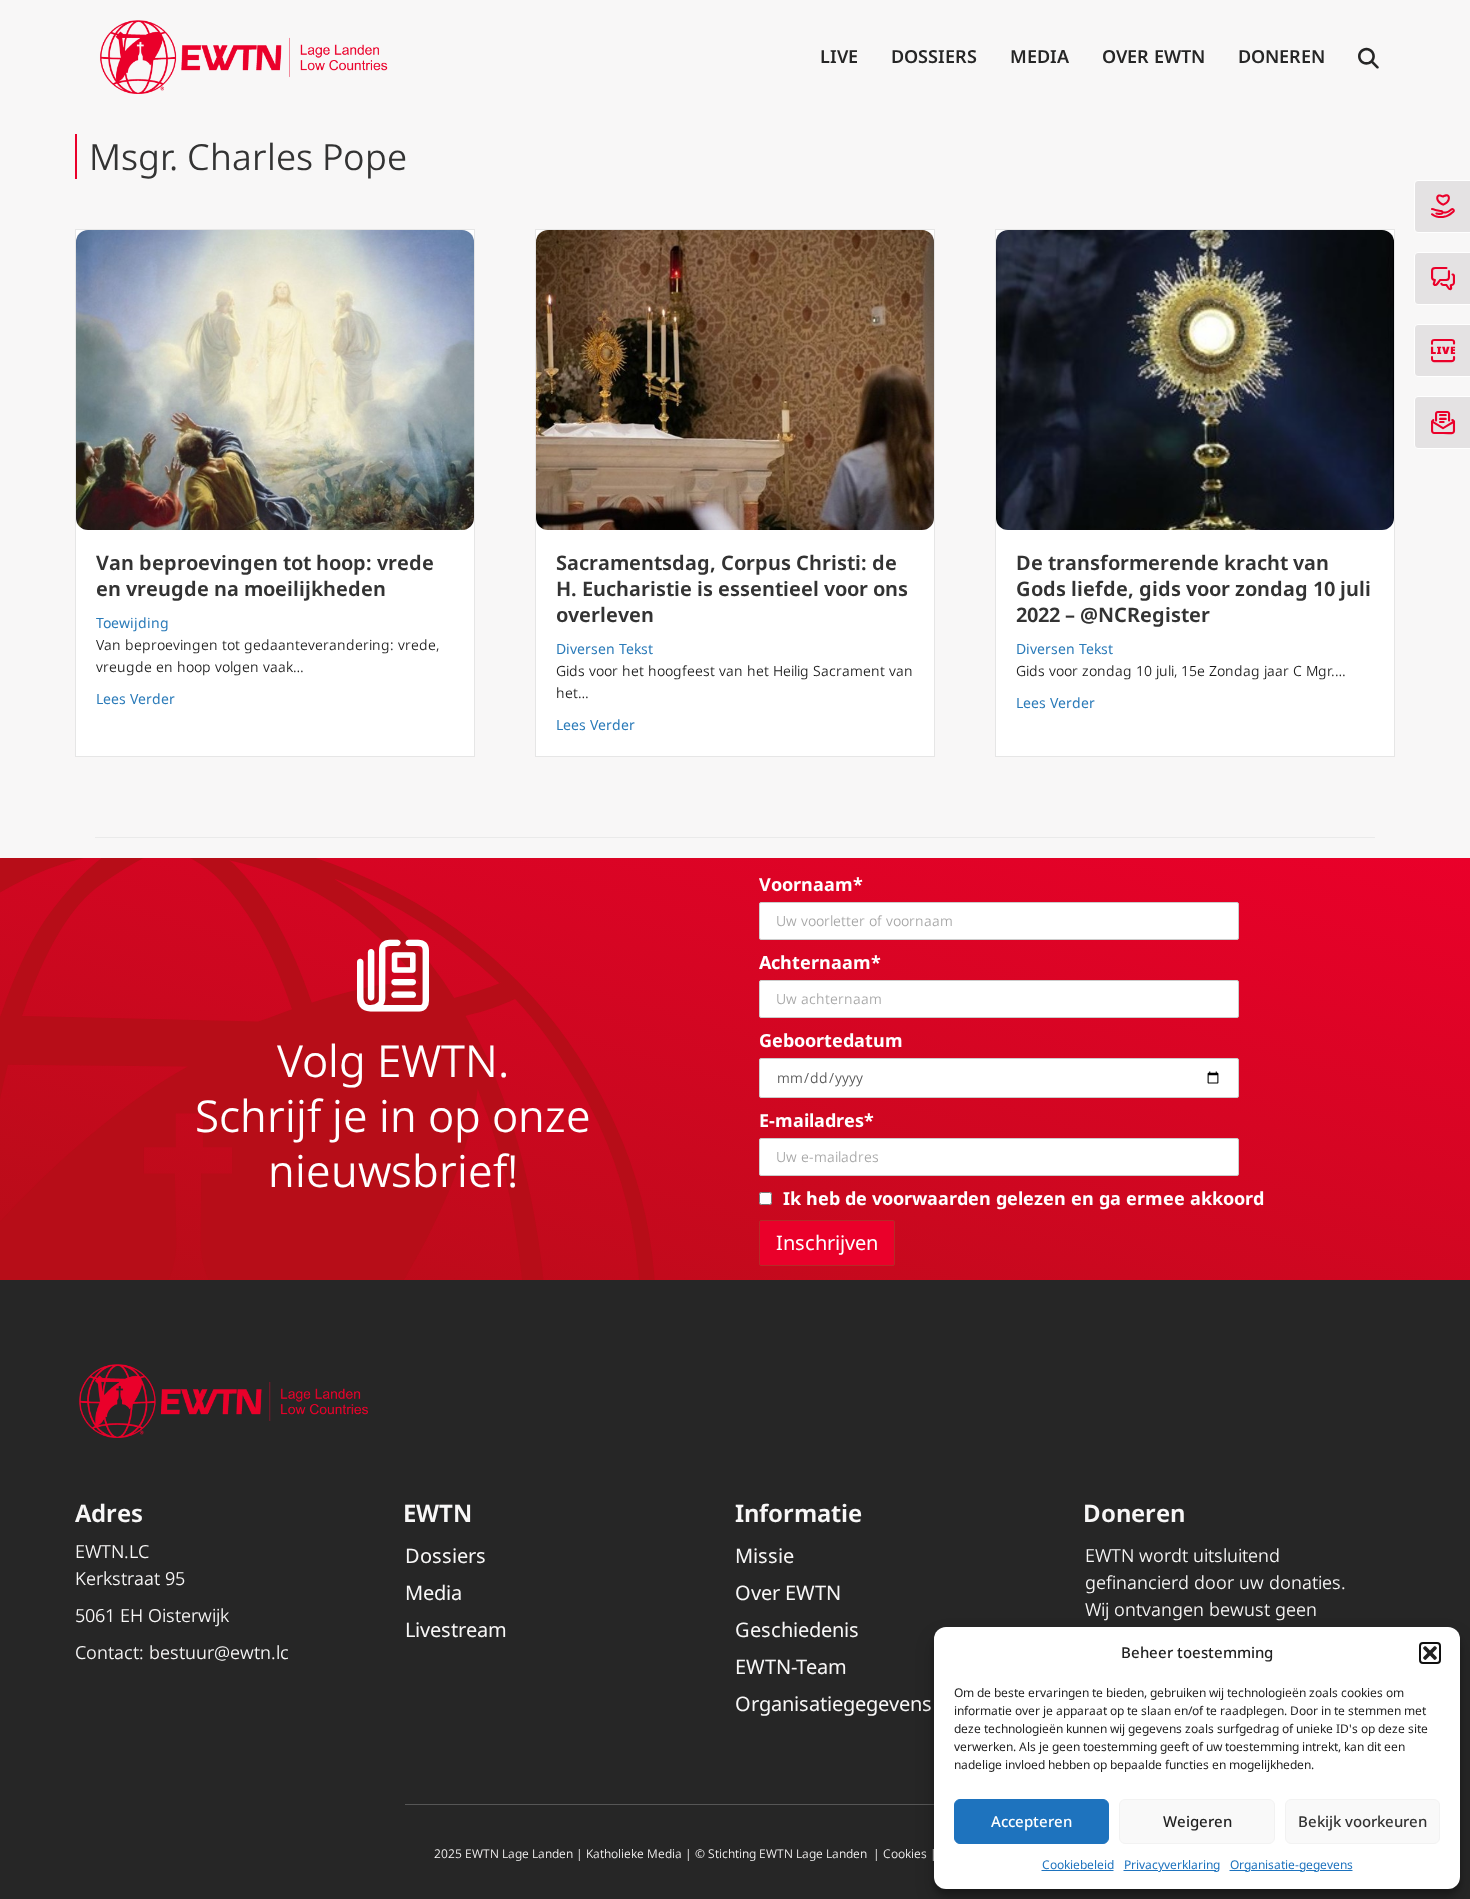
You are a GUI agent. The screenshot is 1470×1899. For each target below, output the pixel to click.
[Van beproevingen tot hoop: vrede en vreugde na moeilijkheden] (275, 380)
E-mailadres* (816, 1120)
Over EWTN (1153, 56)
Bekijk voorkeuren (1362, 1821)
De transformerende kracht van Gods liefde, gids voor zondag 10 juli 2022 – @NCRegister (1193, 588)
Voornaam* (811, 884)
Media (1039, 56)
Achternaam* (820, 962)
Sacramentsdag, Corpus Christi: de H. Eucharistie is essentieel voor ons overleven (732, 588)
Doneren (1281, 56)
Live (839, 56)
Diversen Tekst (604, 648)
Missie (764, 1555)
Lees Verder (135, 698)
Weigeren (1197, 1821)
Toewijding (132, 622)
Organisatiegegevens (833, 1703)
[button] (1430, 1653)
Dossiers (934, 56)
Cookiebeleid (1078, 1864)
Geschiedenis (797, 1629)
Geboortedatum (831, 1040)
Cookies (905, 1853)
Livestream (456, 1629)
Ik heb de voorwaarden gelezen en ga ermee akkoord (1023, 1198)
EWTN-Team (791, 1666)
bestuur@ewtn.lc (219, 1652)
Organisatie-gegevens (1291, 1864)
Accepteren (1031, 1821)
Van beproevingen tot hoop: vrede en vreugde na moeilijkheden (265, 575)
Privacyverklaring (1172, 1864)
